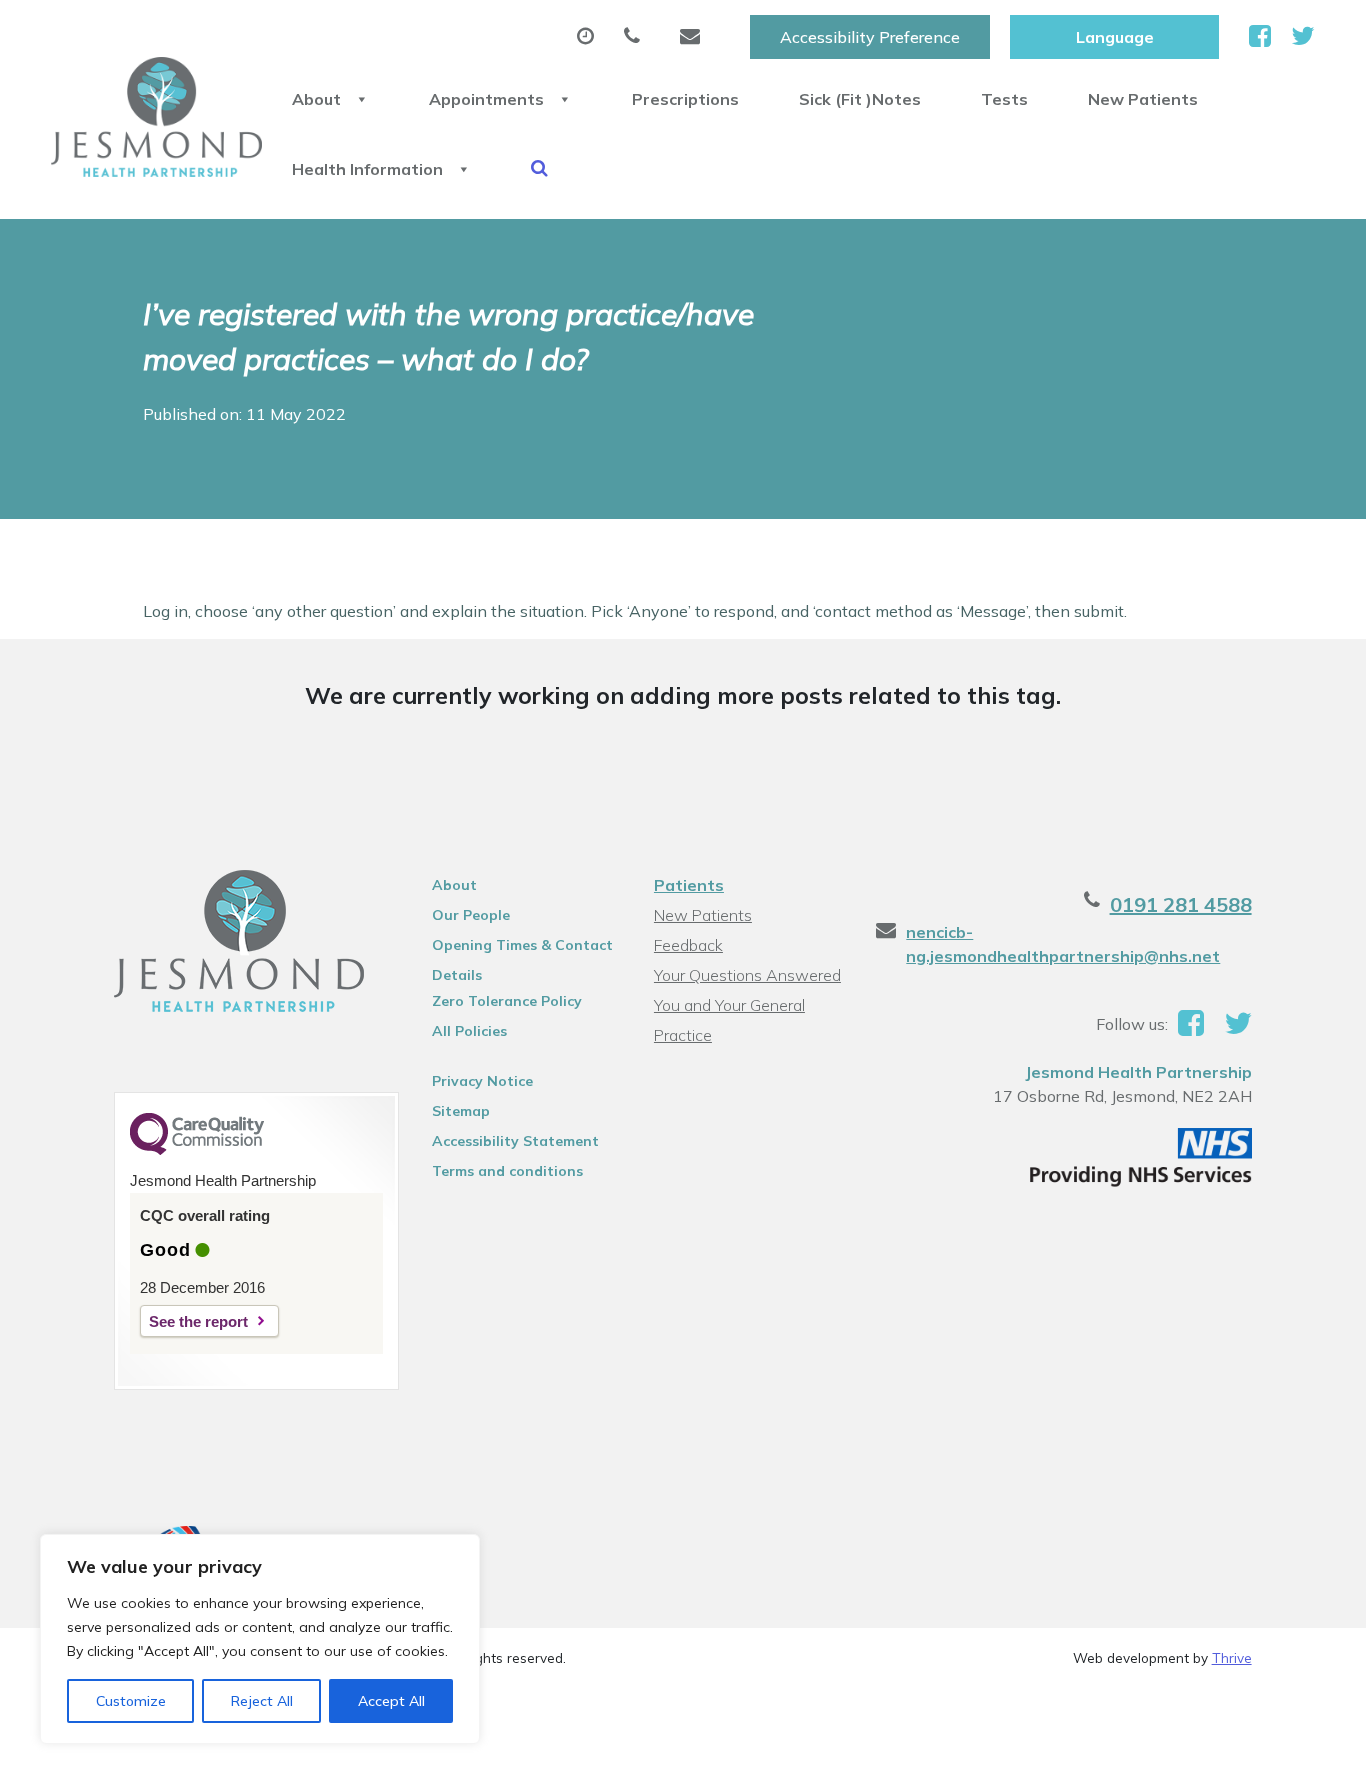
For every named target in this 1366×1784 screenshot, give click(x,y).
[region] (260, 1639)
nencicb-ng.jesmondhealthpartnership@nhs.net (1063, 944)
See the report (198, 1321)
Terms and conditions (507, 1171)
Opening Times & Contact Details (522, 948)
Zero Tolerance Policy (507, 1001)
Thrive (1232, 1657)
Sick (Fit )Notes (860, 99)
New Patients (1143, 99)
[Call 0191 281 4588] (637, 37)
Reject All (262, 1701)
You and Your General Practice (729, 1007)
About (316, 99)
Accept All (391, 1701)
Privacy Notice (482, 1081)
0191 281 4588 (1181, 904)
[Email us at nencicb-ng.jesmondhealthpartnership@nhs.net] (695, 37)
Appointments (486, 99)
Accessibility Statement (515, 1141)
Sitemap (461, 1111)
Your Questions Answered (747, 975)
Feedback (688, 945)
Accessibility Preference (870, 37)
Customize (131, 1701)
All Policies (469, 1031)
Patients (689, 885)
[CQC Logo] (197, 1150)
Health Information (367, 169)
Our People (471, 915)
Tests (1004, 99)
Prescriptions (685, 99)
